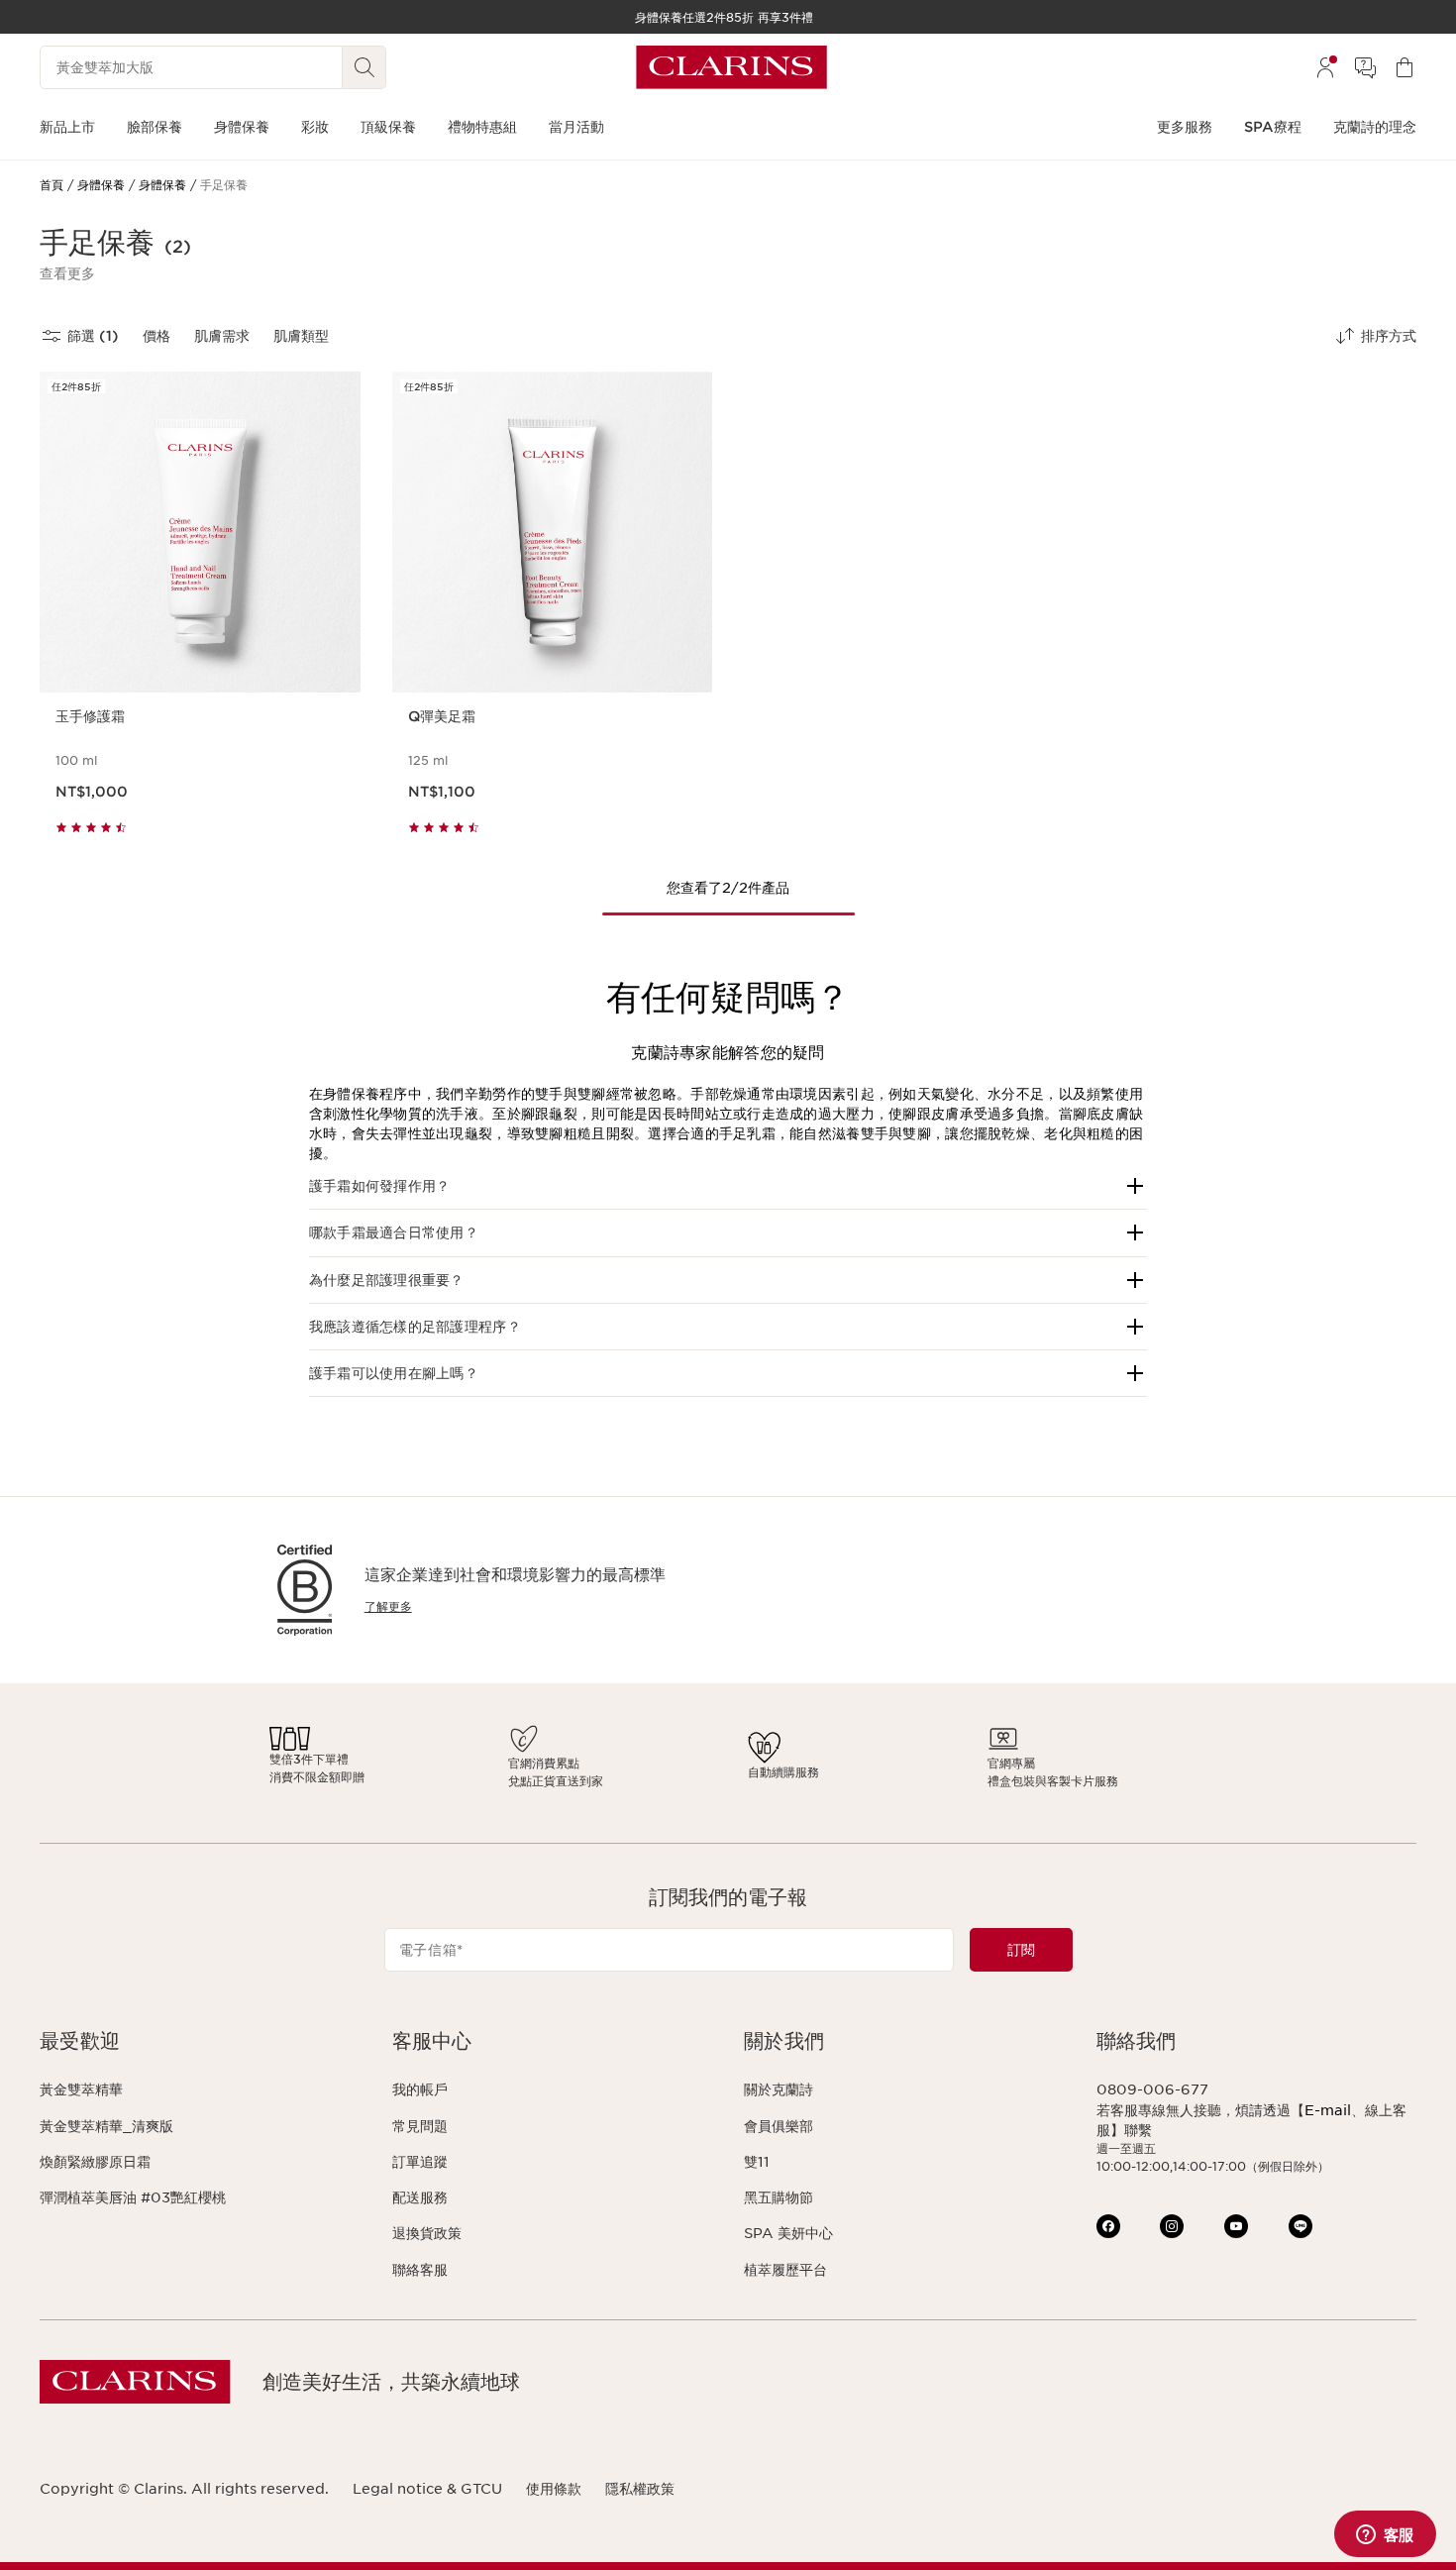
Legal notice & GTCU (427, 2489)
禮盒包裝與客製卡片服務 (1053, 1781)
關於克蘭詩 (779, 2089)
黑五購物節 (779, 2197)
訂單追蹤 (420, 2162)
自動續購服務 (783, 1772)
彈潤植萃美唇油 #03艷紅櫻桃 (133, 2197)
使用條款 (554, 2489)
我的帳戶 (420, 2089)
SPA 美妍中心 (788, 2233)
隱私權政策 (640, 2489)
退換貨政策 (427, 2233)
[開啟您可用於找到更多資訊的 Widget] (1385, 2535)
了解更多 (388, 1606)
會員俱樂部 (779, 2126)
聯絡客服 (420, 2270)
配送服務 (420, 2197)
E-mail (1328, 2110)
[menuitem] (1325, 67)
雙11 (757, 2162)
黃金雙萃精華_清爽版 (106, 2126)
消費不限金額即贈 (317, 1777)
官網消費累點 (544, 1763)
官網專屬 (1011, 1763)
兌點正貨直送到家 (556, 1781)
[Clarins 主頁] (731, 67)
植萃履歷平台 (785, 2270)
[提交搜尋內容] (364, 67)
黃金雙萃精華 (81, 2089)
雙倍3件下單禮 (309, 1759)
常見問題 (420, 2126)
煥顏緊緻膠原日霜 (95, 2162)
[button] (67, 273)
